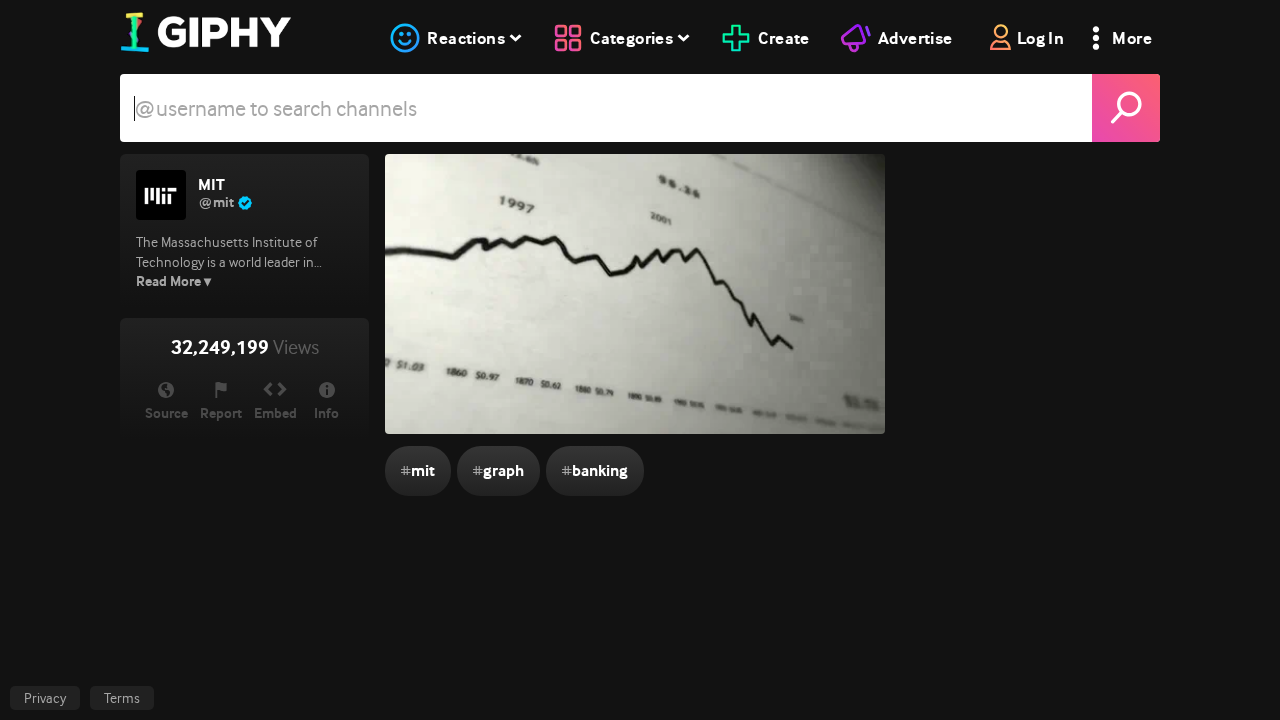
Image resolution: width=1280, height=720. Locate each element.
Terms (122, 698)
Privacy (45, 698)
